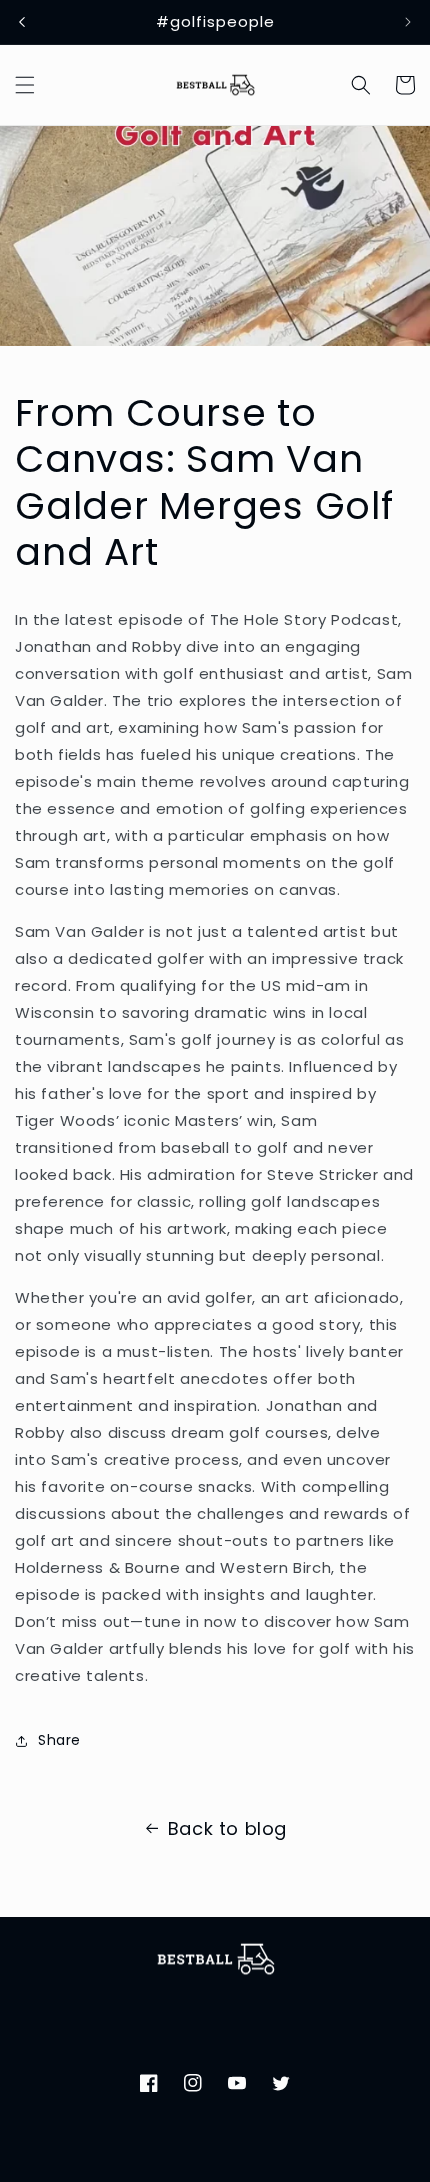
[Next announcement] (408, 22)
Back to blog (227, 1828)
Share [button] (59, 1740)
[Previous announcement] (22, 22)
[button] (25, 85)
